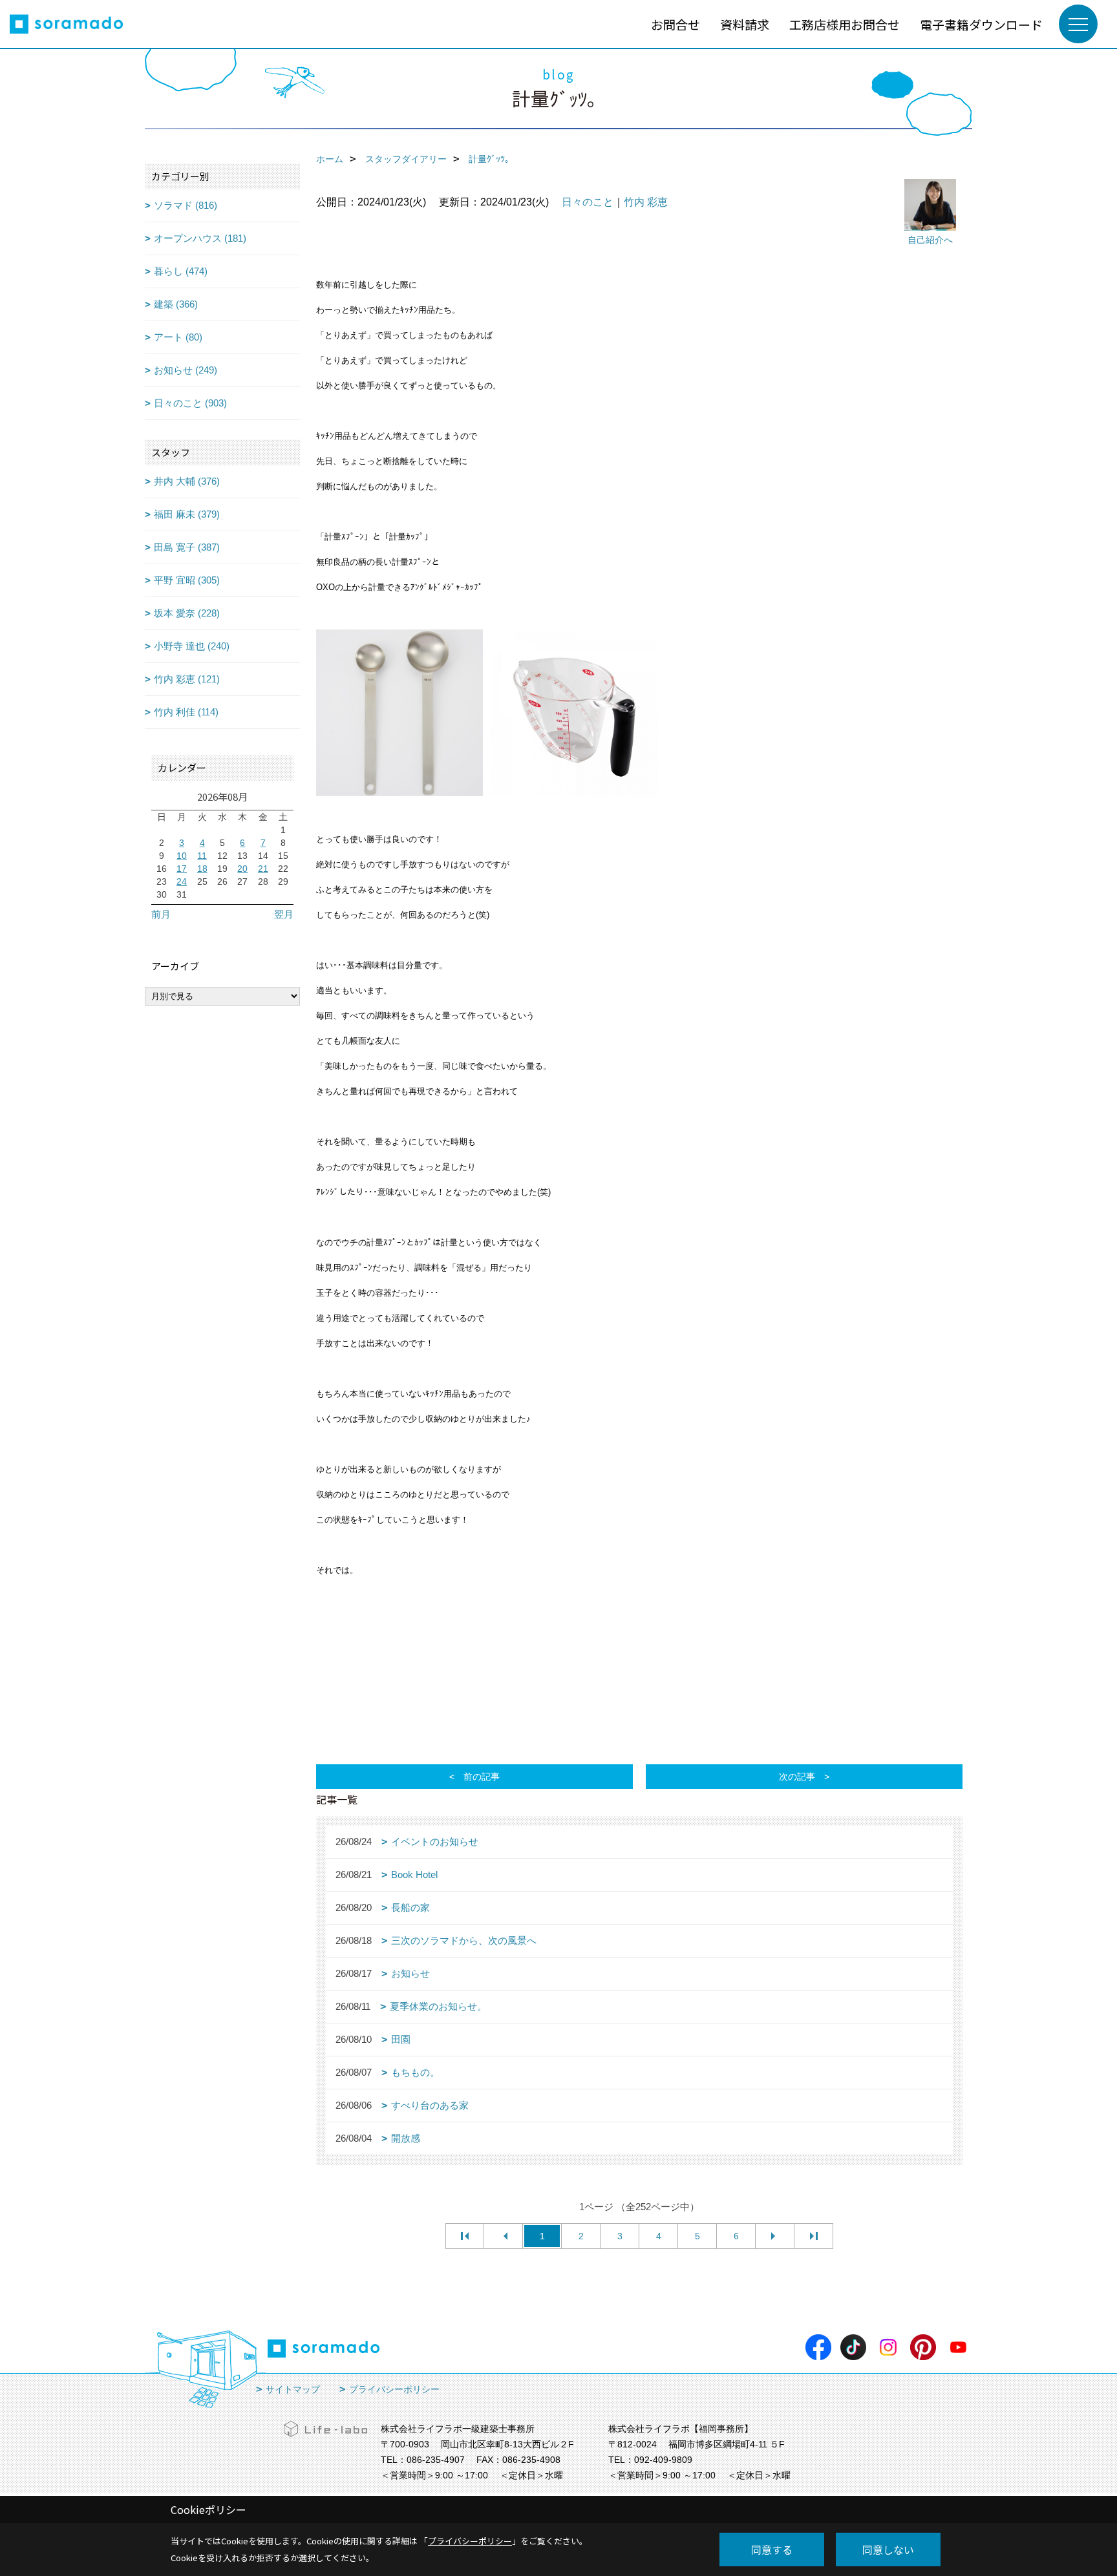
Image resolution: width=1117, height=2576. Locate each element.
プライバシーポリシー (394, 2389)
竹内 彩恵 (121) (187, 679)
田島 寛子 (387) (187, 547)
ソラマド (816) (186, 205)
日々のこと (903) (190, 403)
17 (182, 869)
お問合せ (676, 24)
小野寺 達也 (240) (192, 646)
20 (242, 869)
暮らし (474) (181, 271)
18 (202, 869)
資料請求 (745, 24)
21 (263, 869)
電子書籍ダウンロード (981, 24)
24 (182, 882)
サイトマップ (293, 2389)
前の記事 (482, 1777)
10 (182, 856)
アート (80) (178, 337)
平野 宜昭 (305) (187, 580)
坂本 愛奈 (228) (187, 613)
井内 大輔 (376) (187, 481)
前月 (161, 914)
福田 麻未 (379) (187, 514)
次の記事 (797, 1777)
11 (202, 856)
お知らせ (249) (186, 370)
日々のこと (588, 202)
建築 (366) (176, 304)
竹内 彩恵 (646, 202)
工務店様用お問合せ (845, 24)
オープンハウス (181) (200, 238)
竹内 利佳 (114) (186, 712)
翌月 (284, 914)
